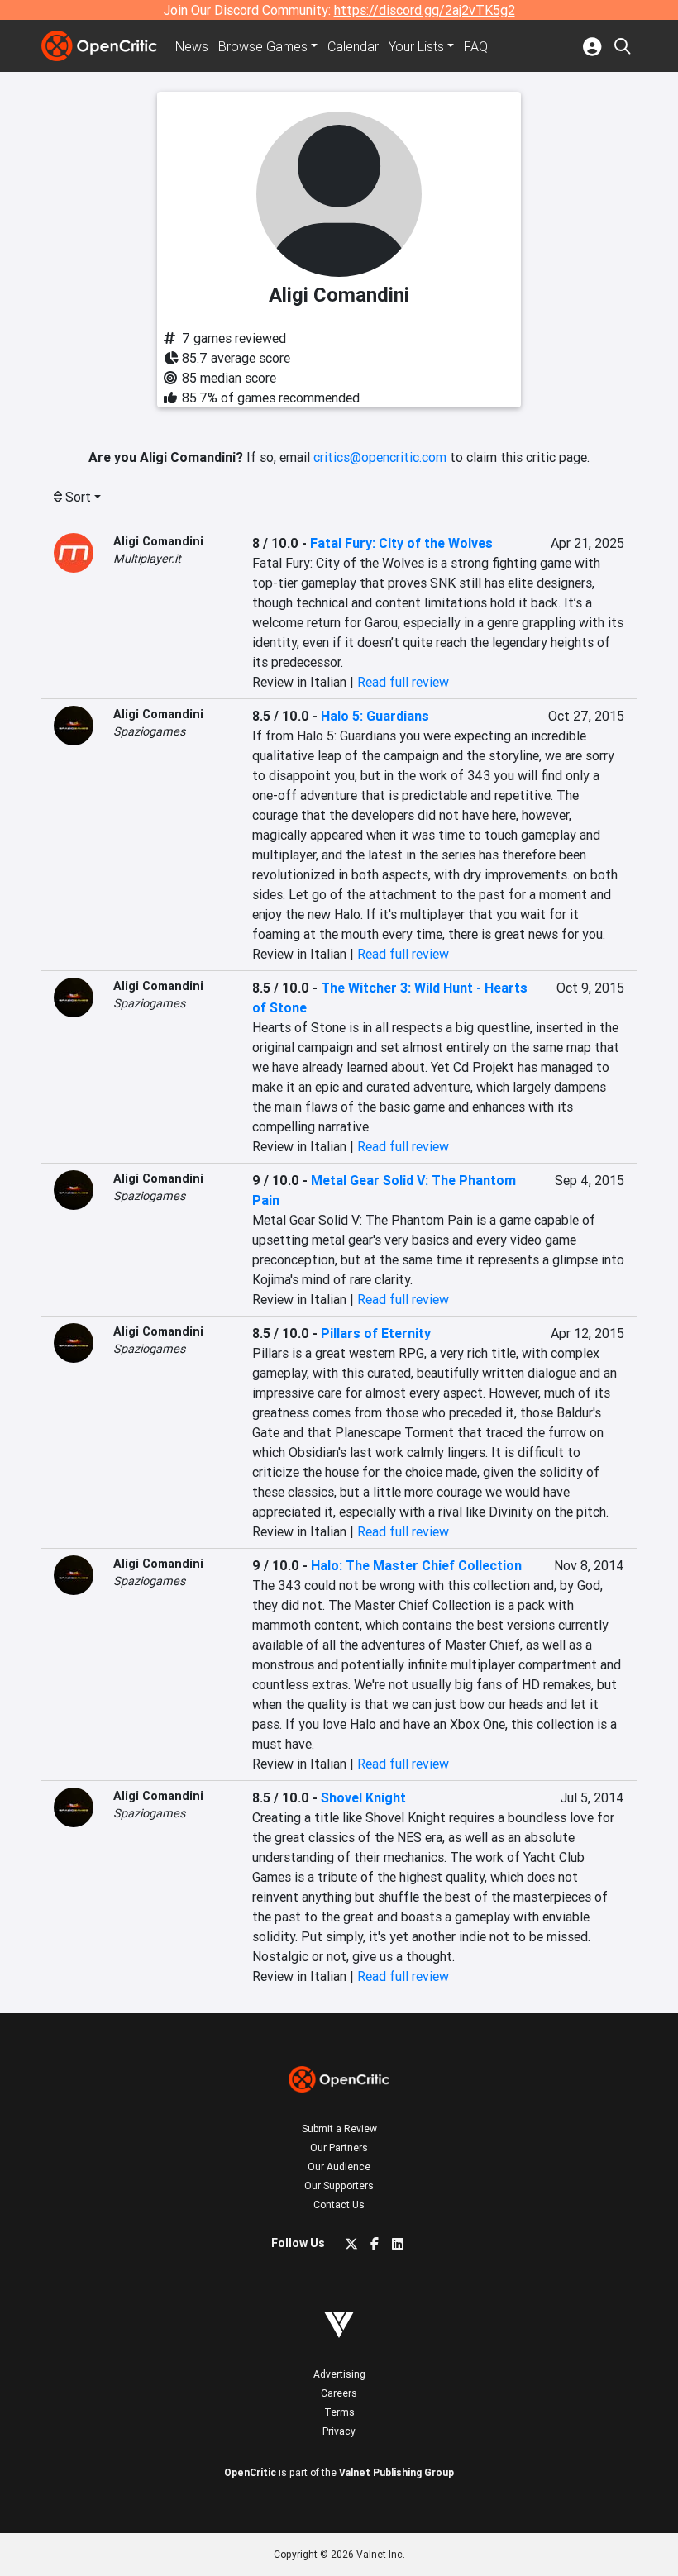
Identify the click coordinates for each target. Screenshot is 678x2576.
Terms (339, 2412)
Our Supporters (339, 2186)
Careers (339, 2393)
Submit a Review (339, 2128)
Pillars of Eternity (376, 1333)
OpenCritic (250, 2472)
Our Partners (339, 2147)
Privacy (339, 2431)
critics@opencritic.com (380, 457)
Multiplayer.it (147, 559)
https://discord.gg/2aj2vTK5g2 (425, 10)
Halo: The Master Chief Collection (416, 1565)
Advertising (339, 2374)
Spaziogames (149, 731)
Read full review (403, 682)
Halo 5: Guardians (375, 716)
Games (263, 46)
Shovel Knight (363, 1797)
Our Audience (339, 2167)
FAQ (476, 46)
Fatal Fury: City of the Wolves (401, 543)
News (192, 46)
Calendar (353, 46)
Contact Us (339, 2205)
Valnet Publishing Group (396, 2472)
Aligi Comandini (158, 541)
